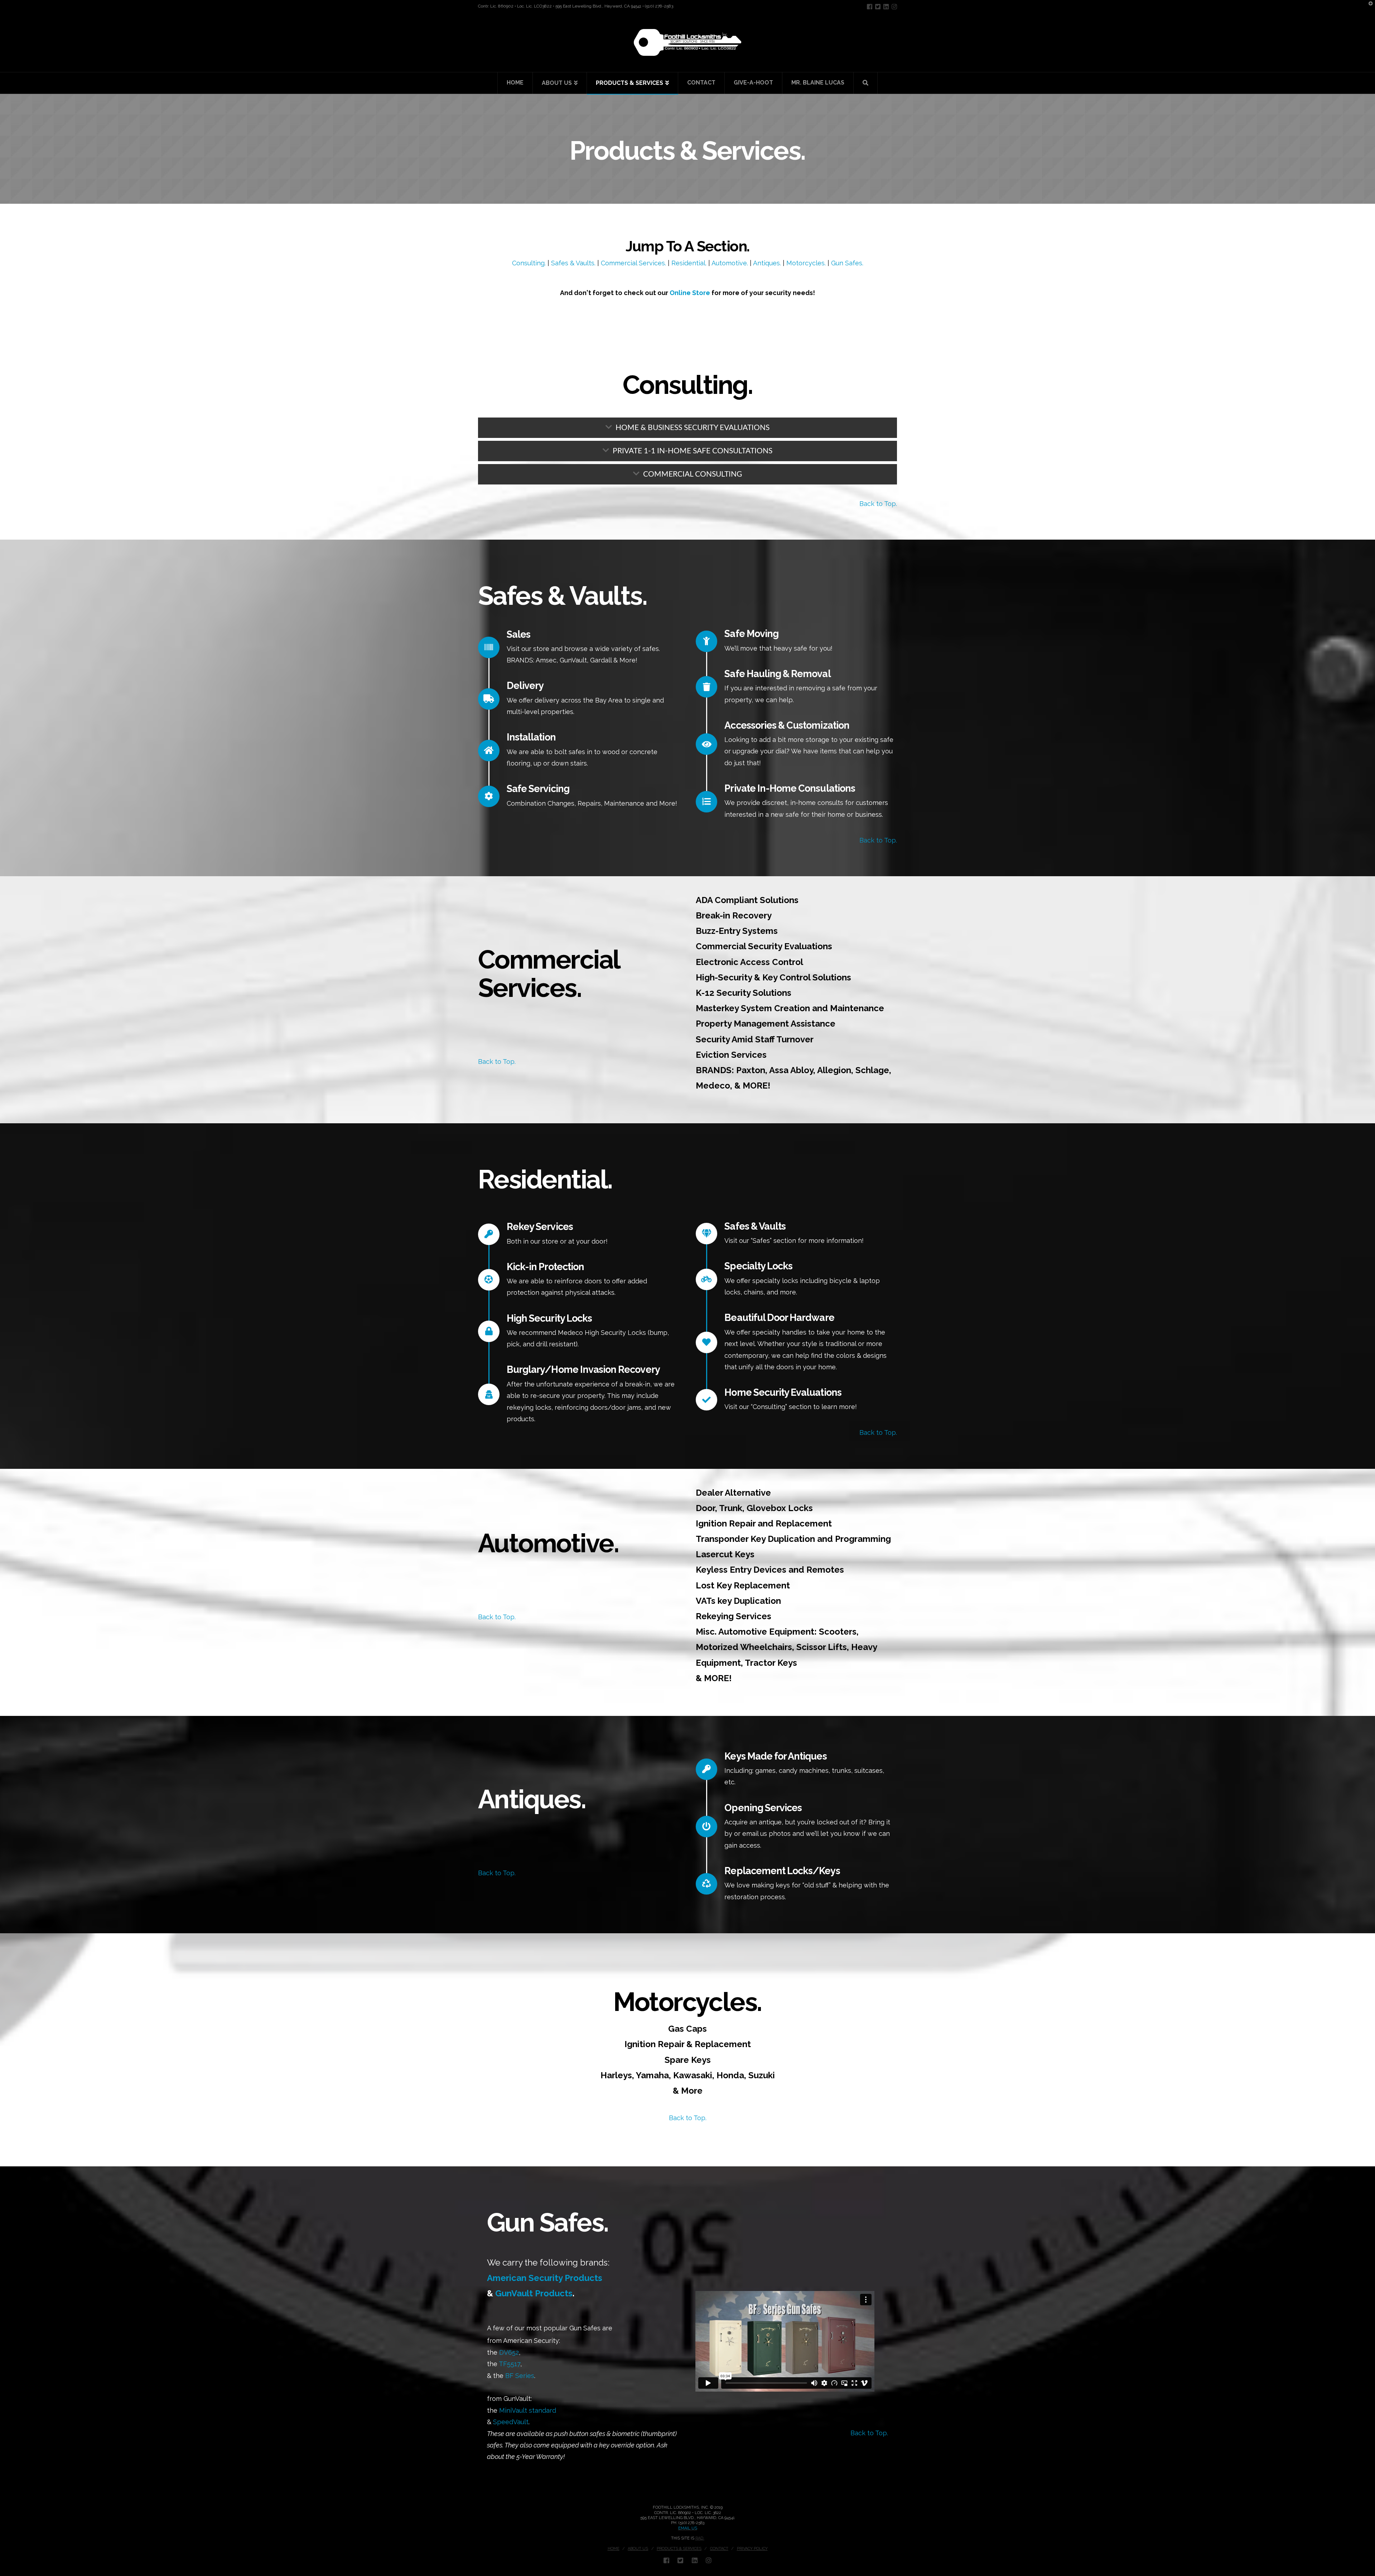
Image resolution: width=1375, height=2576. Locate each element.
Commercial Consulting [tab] (693, 474)
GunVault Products (534, 2293)
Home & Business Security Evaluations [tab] (693, 428)
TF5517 (510, 2364)
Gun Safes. (847, 263)
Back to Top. (878, 504)
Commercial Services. (633, 263)
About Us (638, 2549)
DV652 (508, 2352)
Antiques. (767, 263)
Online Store (690, 293)
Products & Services (679, 2549)
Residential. (689, 263)
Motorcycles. (806, 263)
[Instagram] (894, 7)
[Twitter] (878, 7)
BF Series (519, 2376)
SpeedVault (511, 2422)
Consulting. (529, 263)
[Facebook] (870, 7)
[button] (1368, 7)
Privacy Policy (752, 2549)
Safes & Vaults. (573, 263)
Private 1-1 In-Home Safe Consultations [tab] (693, 451)
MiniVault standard (528, 2410)
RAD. (700, 2538)
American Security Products (545, 2278)
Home (614, 2549)
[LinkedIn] (886, 7)
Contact (719, 2549)
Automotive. (730, 263)
